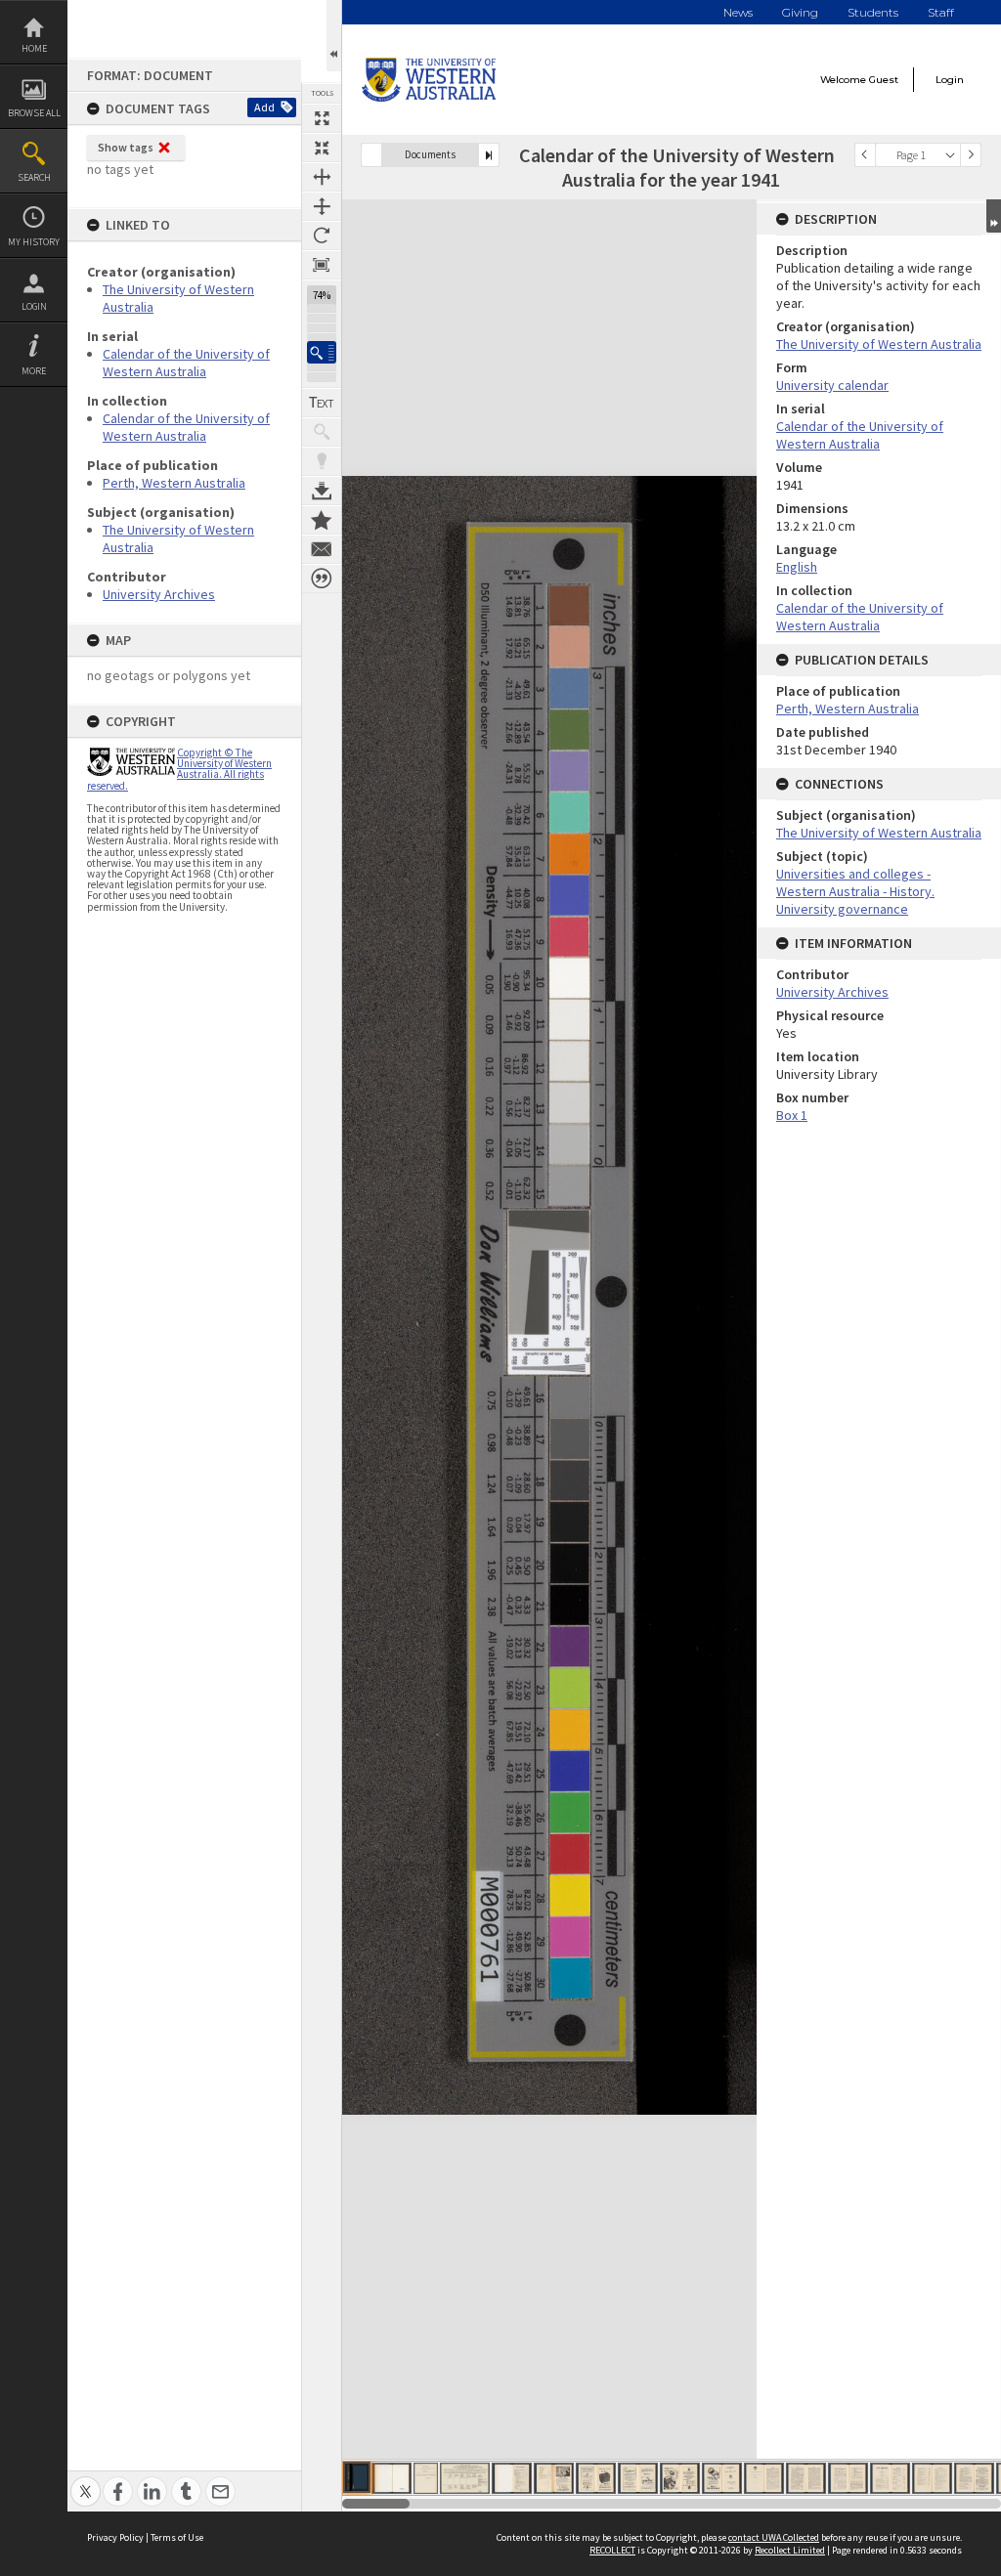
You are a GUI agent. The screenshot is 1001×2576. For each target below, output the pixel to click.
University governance (842, 909)
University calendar (832, 385)
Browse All (34, 113)
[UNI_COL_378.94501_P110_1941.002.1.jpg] (392, 2478)
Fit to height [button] (322, 206)
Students (873, 12)
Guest (884, 80)
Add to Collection (322, 520)
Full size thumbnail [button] (322, 118)
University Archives (159, 594)
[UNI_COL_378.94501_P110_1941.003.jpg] (512, 2478)
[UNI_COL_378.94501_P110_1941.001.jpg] (357, 2477)
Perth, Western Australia (174, 483)
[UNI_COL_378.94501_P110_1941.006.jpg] (638, 2478)
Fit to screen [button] (322, 148)
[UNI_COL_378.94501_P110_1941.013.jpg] (932, 2478)
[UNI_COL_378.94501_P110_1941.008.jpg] (722, 2478)
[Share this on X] (86, 2481)
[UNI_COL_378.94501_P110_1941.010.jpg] (806, 2478)
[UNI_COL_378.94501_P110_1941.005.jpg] (596, 2478)
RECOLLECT (612, 2550)
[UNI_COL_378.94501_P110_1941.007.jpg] (680, 2478)
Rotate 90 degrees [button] (322, 236)
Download (322, 491)
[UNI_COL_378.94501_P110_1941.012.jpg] (890, 2478)
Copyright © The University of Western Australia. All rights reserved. (179, 769)
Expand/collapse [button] (994, 216)
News (738, 12)
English (797, 567)
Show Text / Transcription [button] (322, 403)
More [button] (34, 371)
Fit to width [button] (322, 177)
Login (34, 306)
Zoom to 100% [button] (322, 265)
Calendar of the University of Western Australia (186, 363)
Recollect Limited (790, 2550)
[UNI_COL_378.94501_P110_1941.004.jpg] (554, 2478)
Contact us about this (322, 549)
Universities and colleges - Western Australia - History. (855, 882)
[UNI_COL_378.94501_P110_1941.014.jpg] (974, 2478)
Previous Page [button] (865, 155)
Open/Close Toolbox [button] (334, 36)
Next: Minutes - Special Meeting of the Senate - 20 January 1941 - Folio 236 (489, 155)
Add (264, 107)
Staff (941, 12)
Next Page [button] (971, 155)
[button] (322, 352)
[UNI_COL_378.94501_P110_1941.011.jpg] (848, 2478)
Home (34, 48)
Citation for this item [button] (322, 579)
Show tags (126, 147)
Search (34, 177)
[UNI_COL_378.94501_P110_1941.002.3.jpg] (465, 2478)
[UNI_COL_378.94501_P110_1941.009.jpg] (764, 2478)
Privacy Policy (115, 2537)
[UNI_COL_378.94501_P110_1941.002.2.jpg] (426, 2478)
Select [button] (950, 155)
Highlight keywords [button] (322, 461)
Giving (800, 12)
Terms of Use (177, 2537)
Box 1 (792, 1115)
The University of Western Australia (879, 344)
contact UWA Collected (774, 2537)
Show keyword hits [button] (322, 432)
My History (34, 242)
